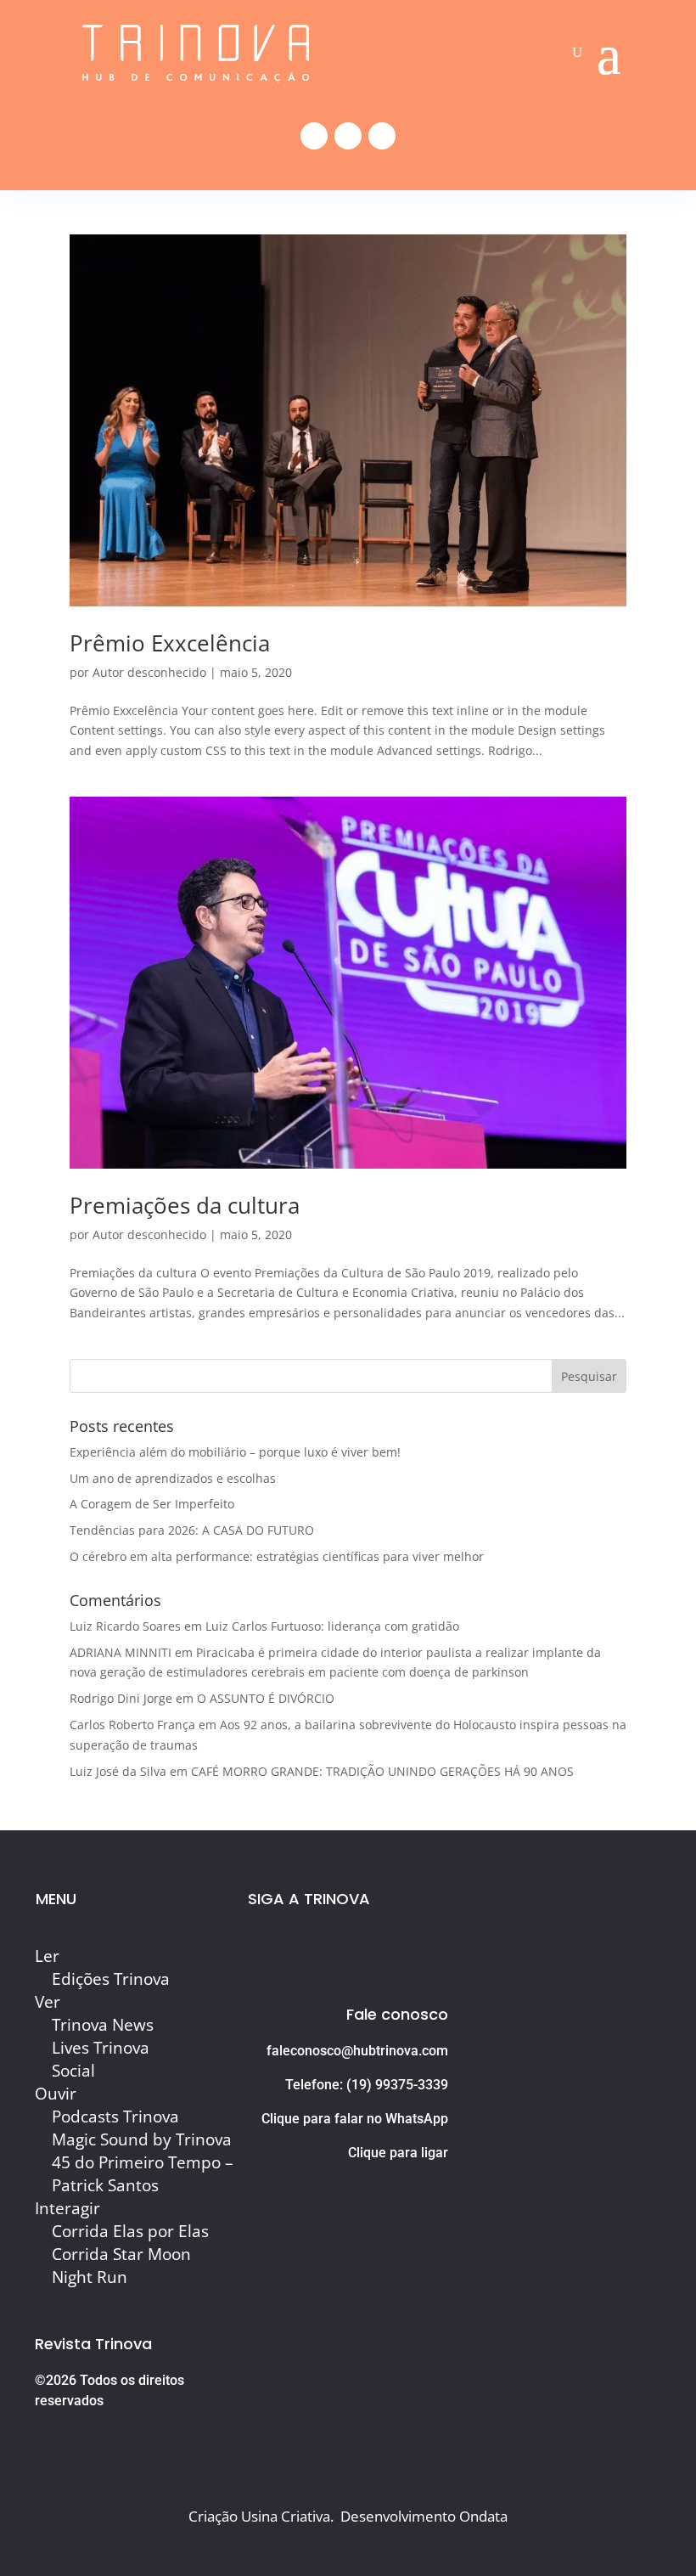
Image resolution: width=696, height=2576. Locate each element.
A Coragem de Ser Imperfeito (152, 1504)
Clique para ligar (398, 2153)
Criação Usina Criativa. (261, 2516)
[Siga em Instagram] (348, 136)
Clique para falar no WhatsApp (355, 2119)
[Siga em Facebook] (314, 136)
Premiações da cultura (185, 1205)
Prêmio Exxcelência (170, 643)
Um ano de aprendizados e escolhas (173, 1478)
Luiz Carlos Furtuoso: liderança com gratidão (332, 1626)
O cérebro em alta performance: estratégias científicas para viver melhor (277, 1556)
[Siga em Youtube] (382, 136)
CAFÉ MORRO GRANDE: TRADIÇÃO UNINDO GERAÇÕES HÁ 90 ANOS (382, 1771)
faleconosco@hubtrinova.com (357, 2051)
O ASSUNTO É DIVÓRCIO (266, 1698)
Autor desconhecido (149, 672)
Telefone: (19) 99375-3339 (367, 2085)
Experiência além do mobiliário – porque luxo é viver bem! (235, 1452)
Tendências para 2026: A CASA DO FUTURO (192, 1530)
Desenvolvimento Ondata (424, 2516)
